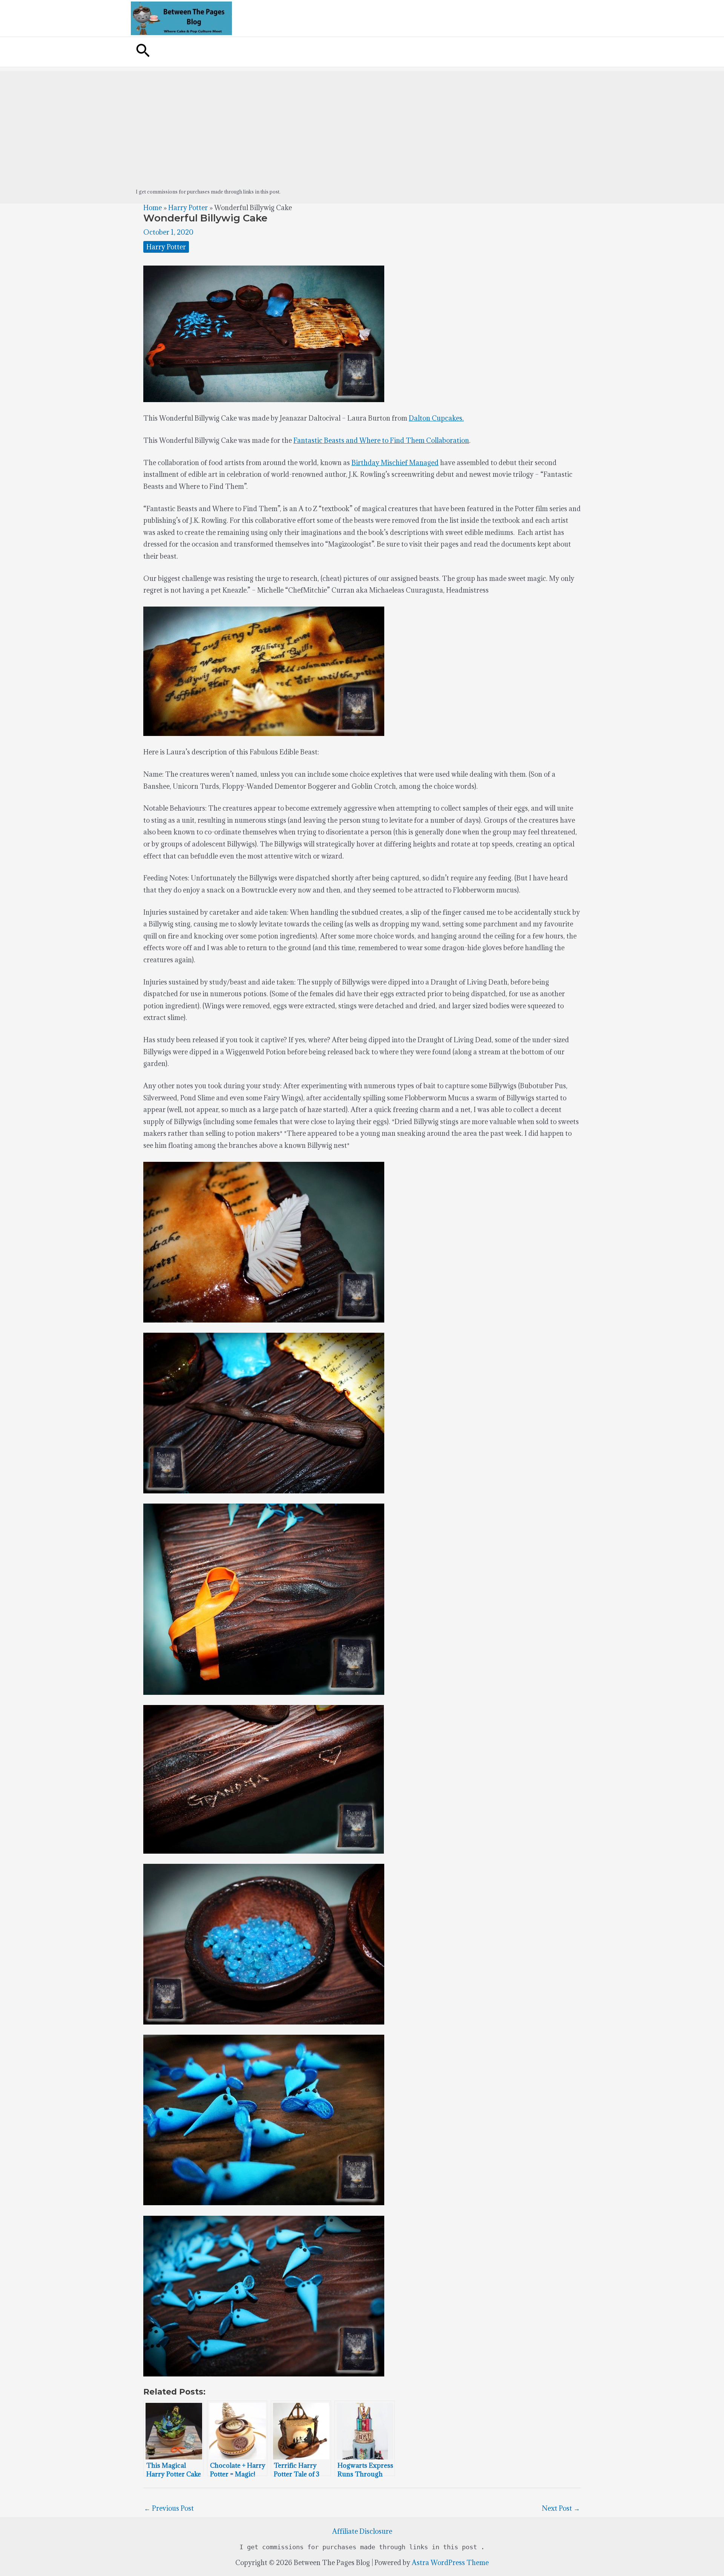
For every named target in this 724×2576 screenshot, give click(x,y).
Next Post (561, 2508)
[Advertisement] (362, 124)
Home (153, 208)
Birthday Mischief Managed (395, 463)
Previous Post (169, 2508)
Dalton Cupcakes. (436, 418)
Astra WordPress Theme (450, 2563)
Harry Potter (188, 208)
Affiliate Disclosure (362, 2531)
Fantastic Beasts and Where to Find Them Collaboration (381, 440)
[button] (143, 52)
